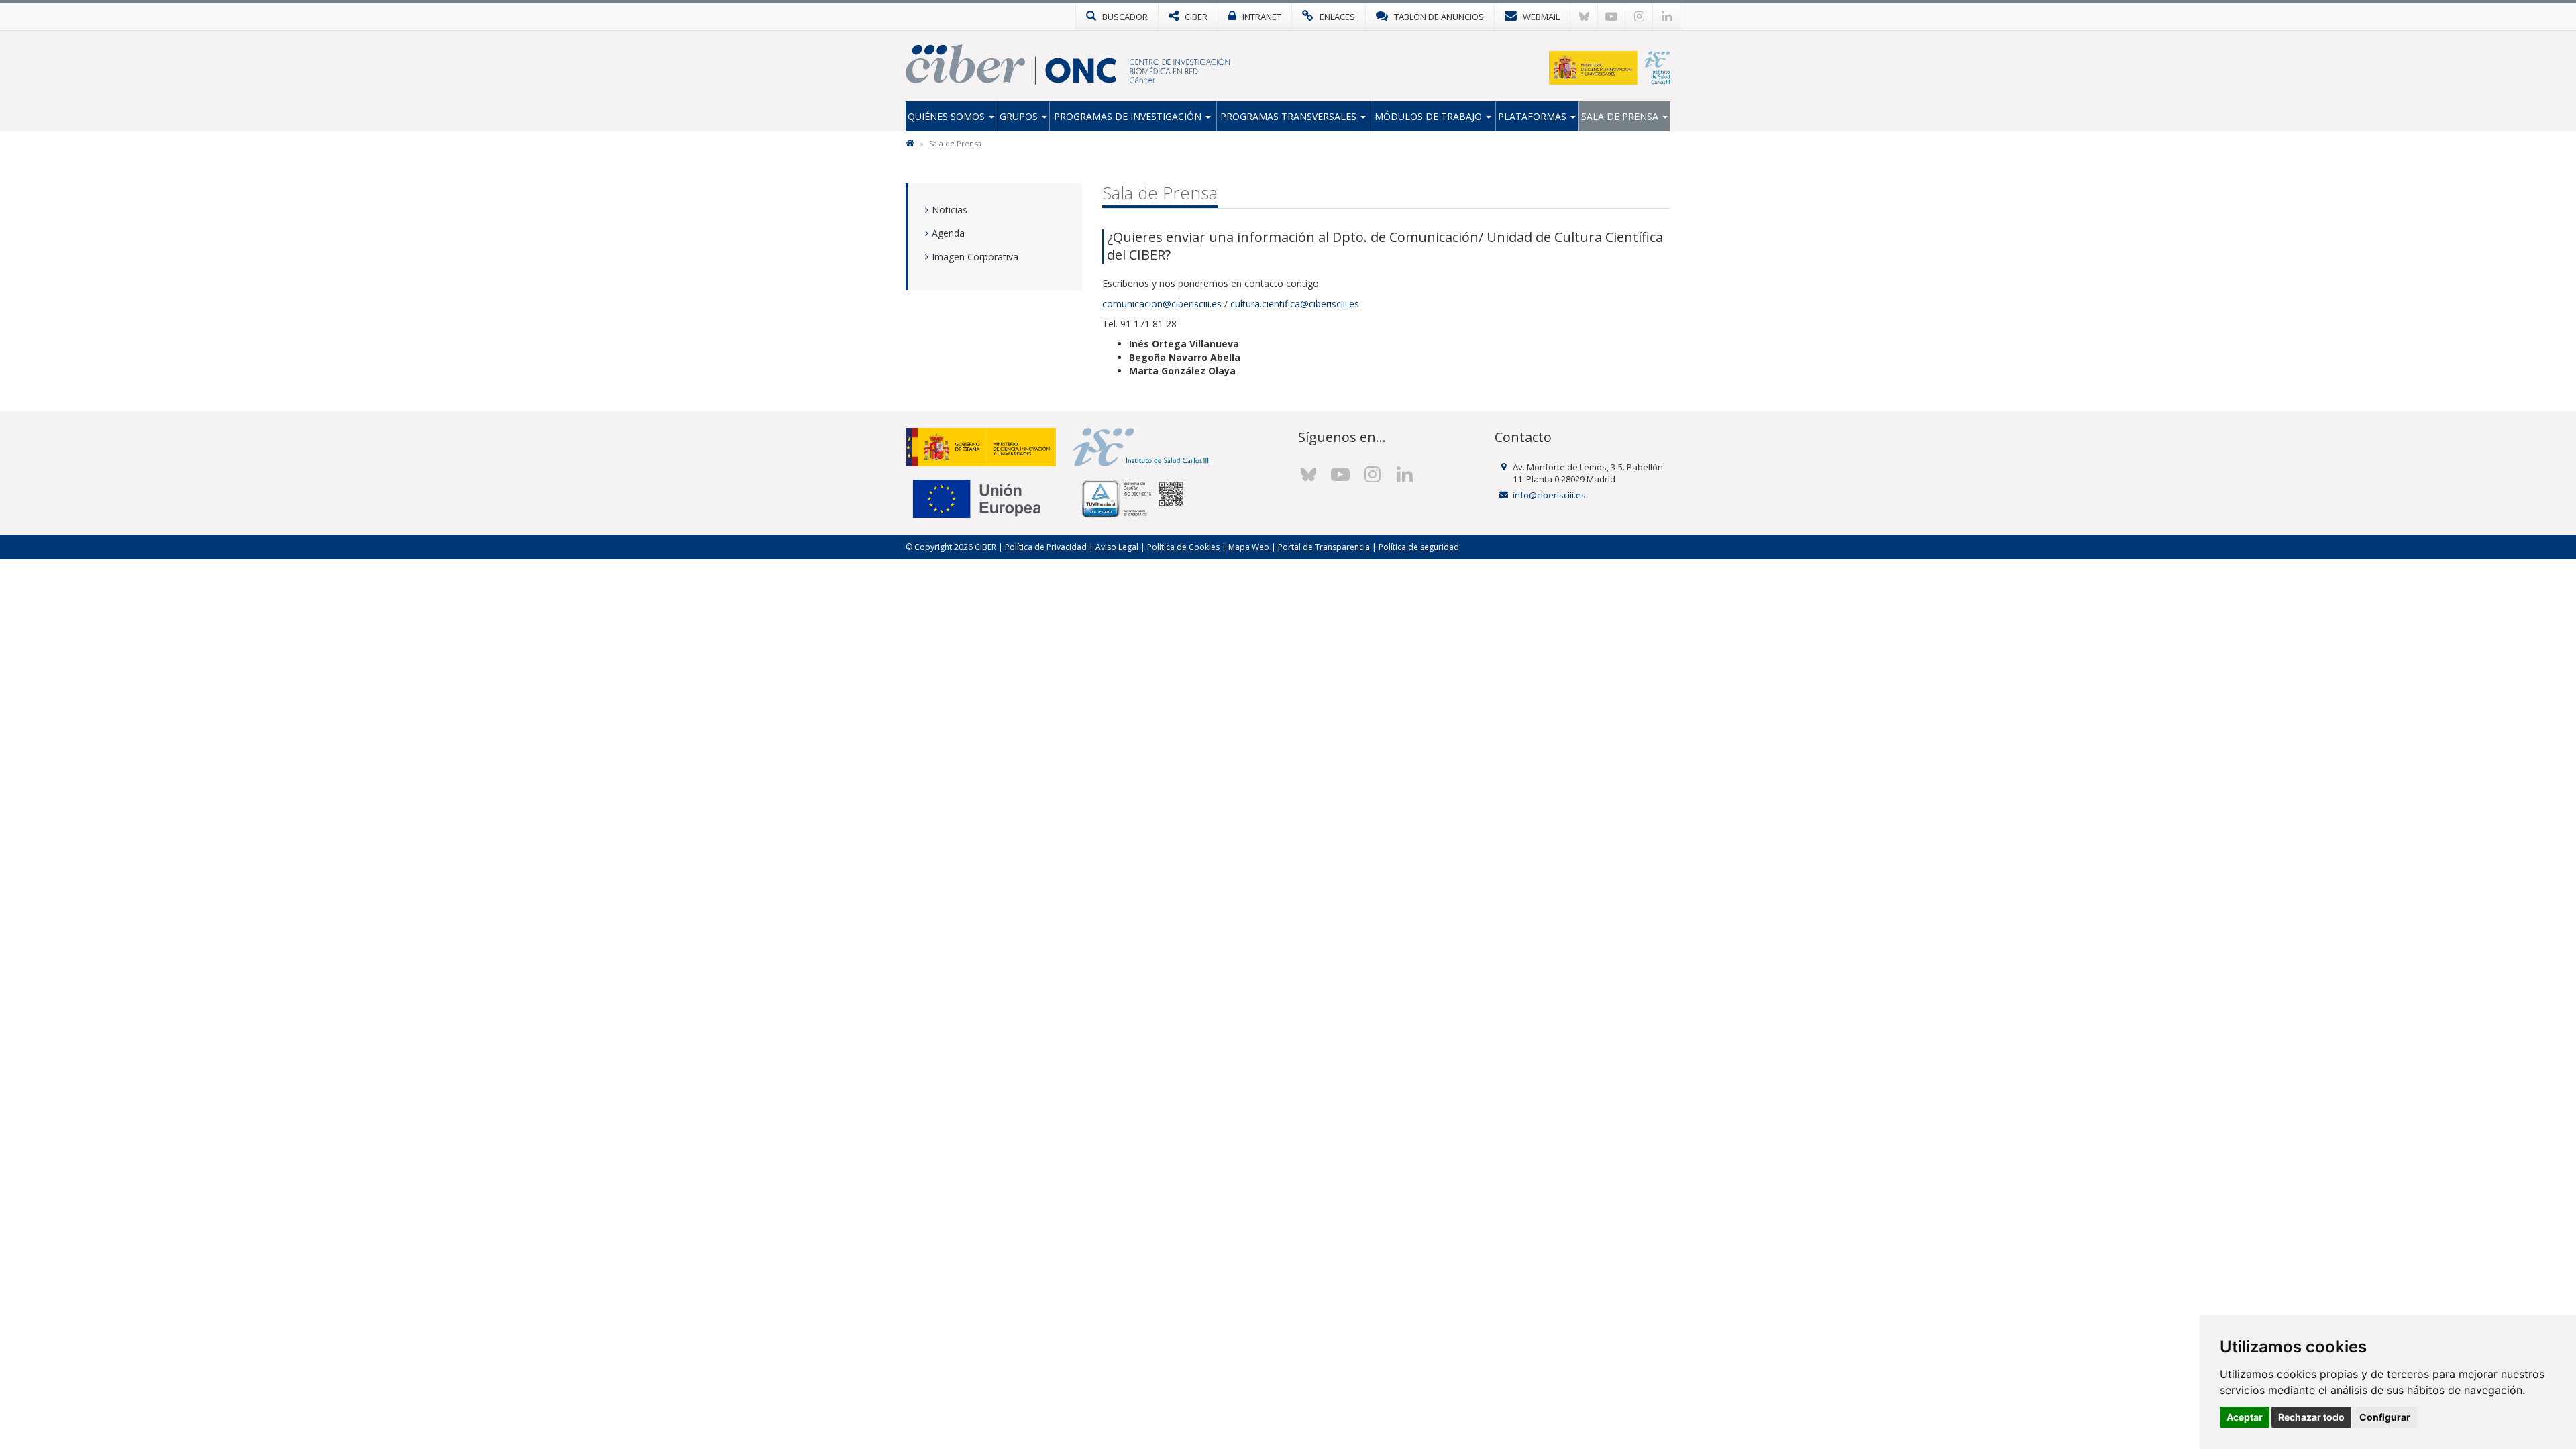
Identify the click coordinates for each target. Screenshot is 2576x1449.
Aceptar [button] (2245, 1417)
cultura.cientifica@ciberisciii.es (1295, 304)
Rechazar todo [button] (2311, 1417)
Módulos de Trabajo (1430, 116)
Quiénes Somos (948, 116)
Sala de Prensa (1621, 116)
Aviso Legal (1117, 547)
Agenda (948, 233)
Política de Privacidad (1046, 547)
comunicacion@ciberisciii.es (1162, 304)
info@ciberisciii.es (1549, 495)
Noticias (950, 210)
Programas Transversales (1290, 116)
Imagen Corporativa (975, 257)
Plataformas (1534, 116)
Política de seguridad (1419, 547)
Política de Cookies (1183, 547)
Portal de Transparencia (1324, 547)
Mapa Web (1249, 547)
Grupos (1020, 116)
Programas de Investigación (1129, 116)
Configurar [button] (2385, 1417)
